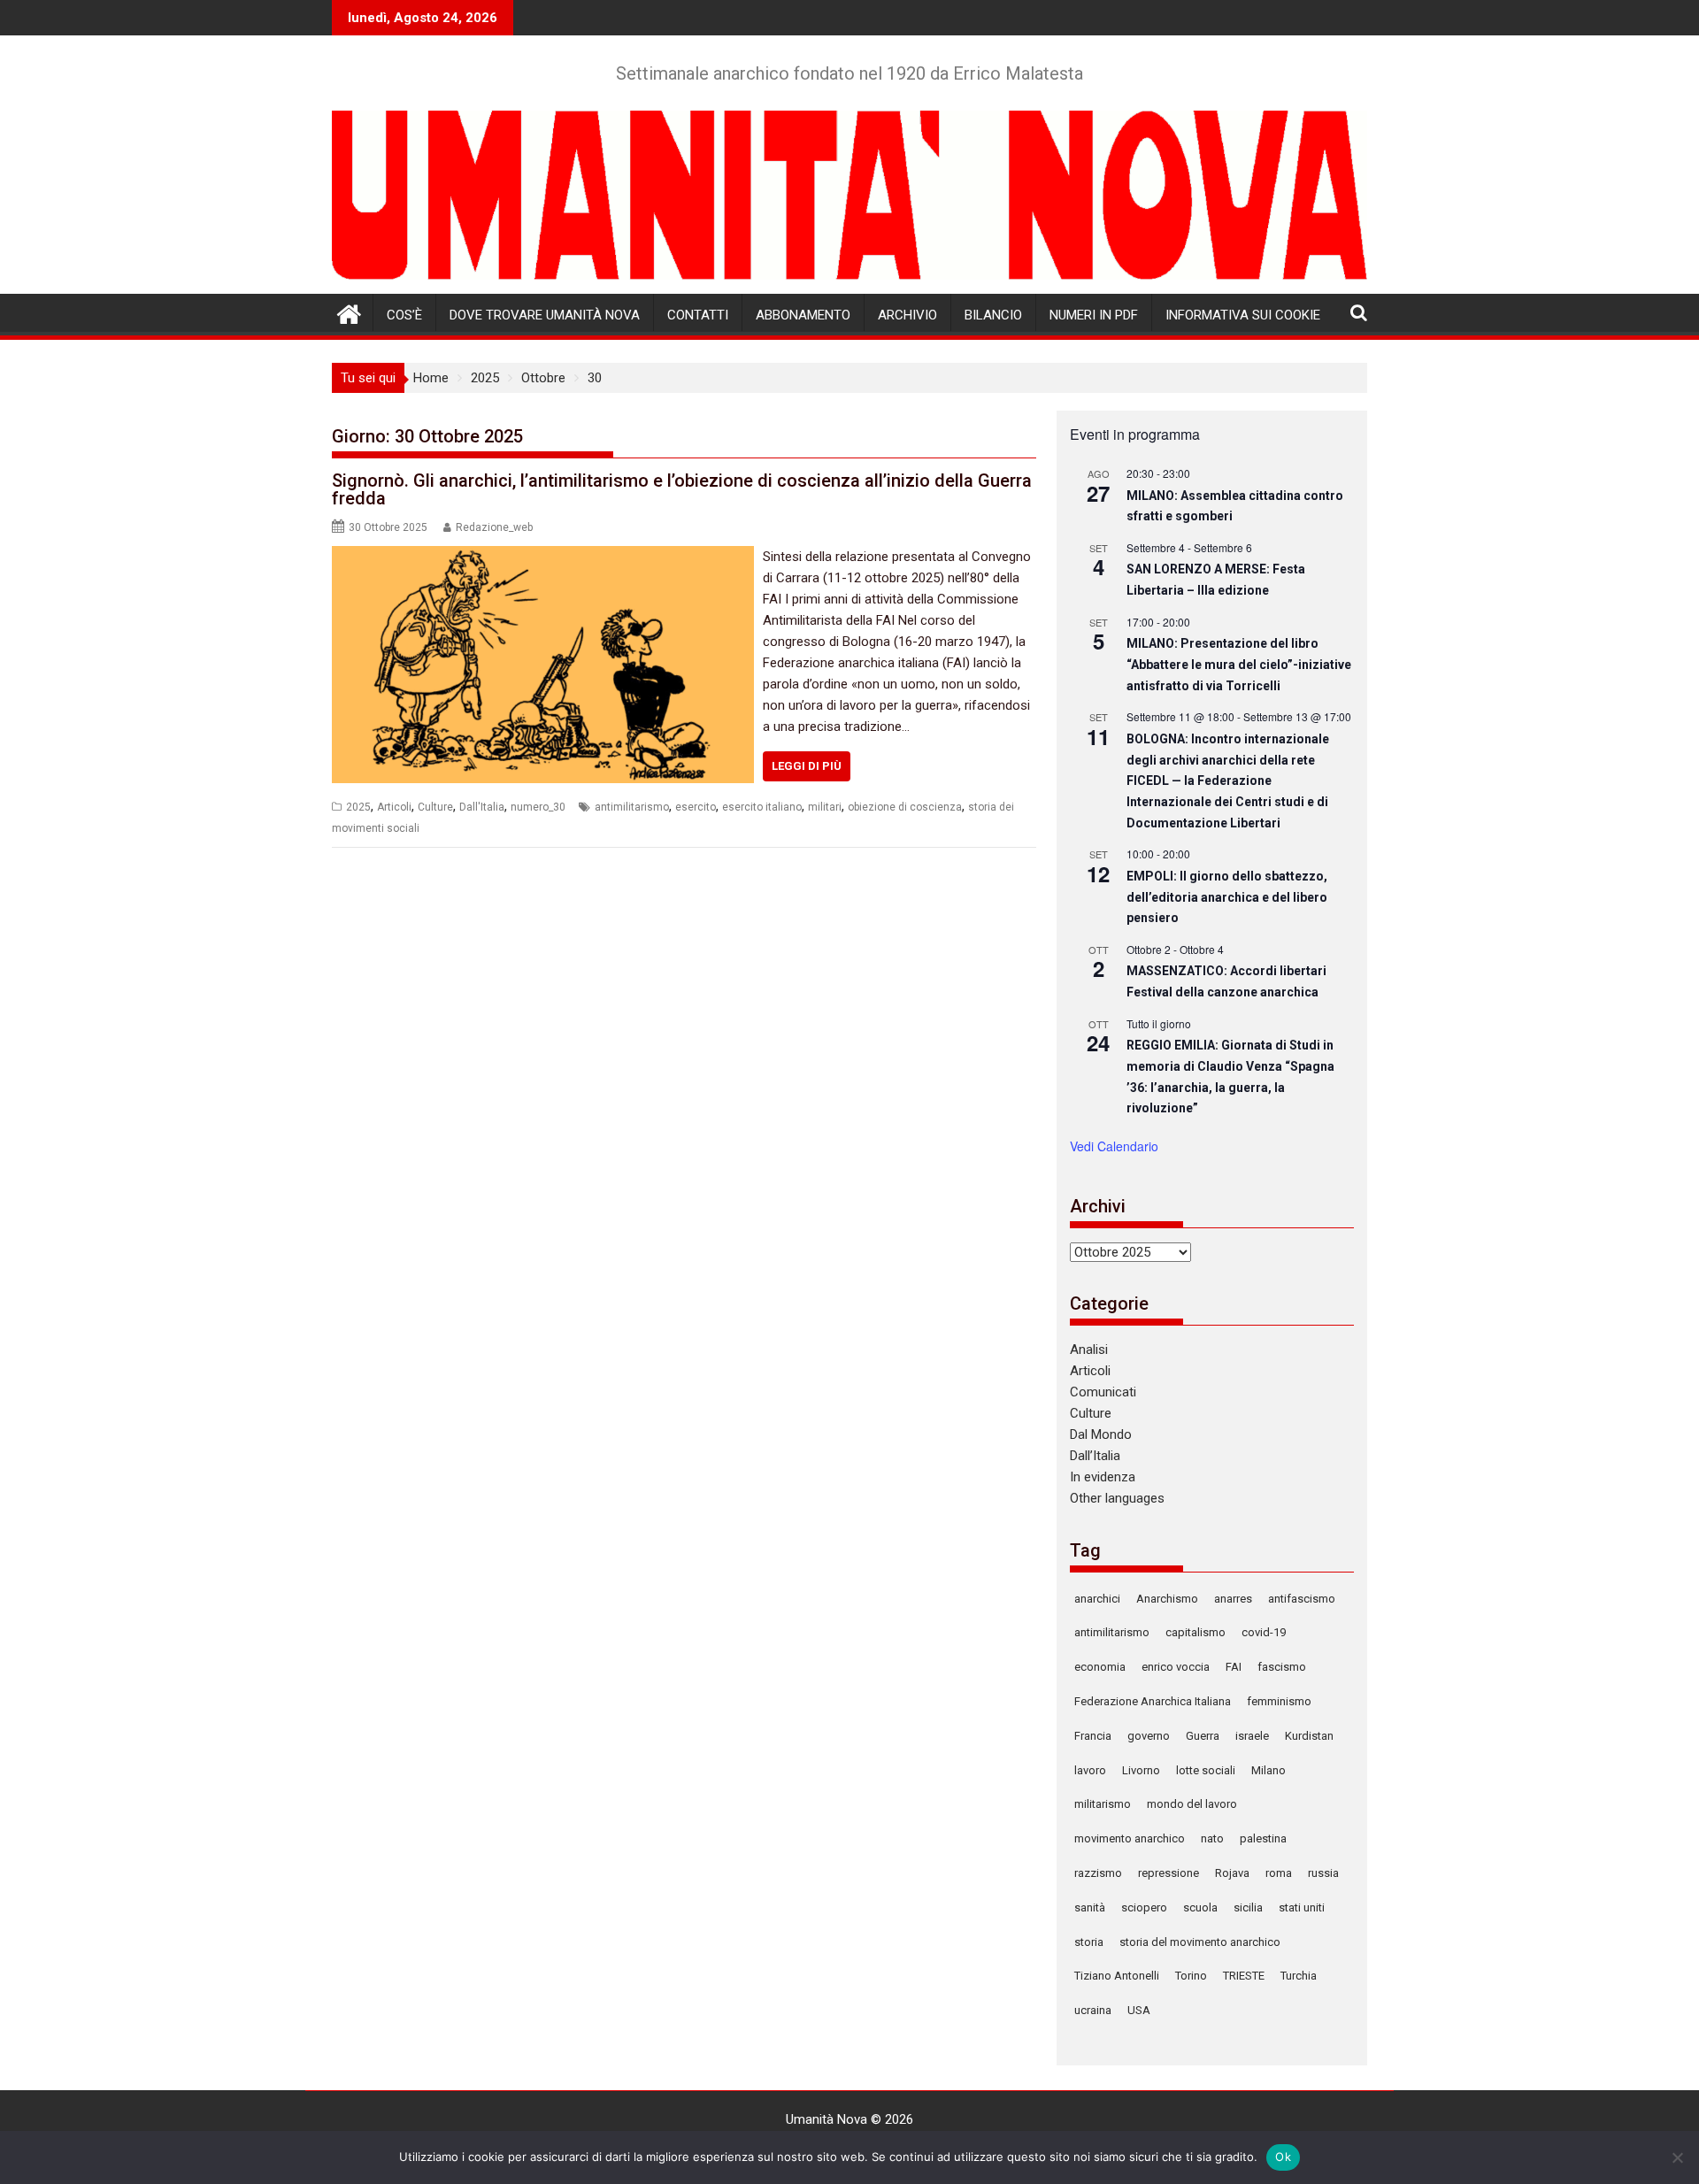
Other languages (1117, 1498)
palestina (1263, 1838)
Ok (1283, 2157)
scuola (1200, 1907)
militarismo (1103, 1804)
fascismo (1282, 1667)
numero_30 (538, 807)
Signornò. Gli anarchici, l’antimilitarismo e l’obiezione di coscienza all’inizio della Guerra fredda (682, 489)
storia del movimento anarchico (1200, 1942)
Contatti (698, 315)
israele (1252, 1736)
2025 (358, 807)
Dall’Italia (1095, 1456)
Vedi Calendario (1114, 1146)
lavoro (1090, 1770)
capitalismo (1195, 1632)
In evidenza (1103, 1477)
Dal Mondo (1101, 1434)
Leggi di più (807, 766)
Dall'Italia (482, 807)
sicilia (1248, 1907)
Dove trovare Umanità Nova (545, 315)
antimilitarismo (632, 807)
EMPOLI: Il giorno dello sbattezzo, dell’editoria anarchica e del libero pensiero (1227, 897)
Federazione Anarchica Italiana (1153, 1701)
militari (825, 807)
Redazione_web (494, 527)
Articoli (394, 807)
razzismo (1098, 1873)
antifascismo (1302, 1599)
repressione (1169, 1873)
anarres (1233, 1599)
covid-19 (1264, 1632)
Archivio (907, 315)
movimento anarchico (1130, 1838)
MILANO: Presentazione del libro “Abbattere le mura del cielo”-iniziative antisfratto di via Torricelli (1239, 664)
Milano (1268, 1770)
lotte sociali (1206, 1770)
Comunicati (1103, 1392)
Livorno (1141, 1770)
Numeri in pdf (1094, 315)
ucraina (1093, 2010)
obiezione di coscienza (905, 807)
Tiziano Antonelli (1117, 1976)
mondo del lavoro (1192, 1804)
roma (1279, 1873)
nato (1212, 1838)
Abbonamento (803, 315)
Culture (435, 807)
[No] (1677, 2157)
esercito (696, 807)
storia (1089, 1942)
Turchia (1299, 1976)
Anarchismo (1167, 1599)
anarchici (1097, 1599)
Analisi (1089, 1350)
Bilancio (993, 315)
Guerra (1203, 1736)
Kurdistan (1309, 1736)
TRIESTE (1244, 1976)
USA (1139, 2010)
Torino (1191, 1976)
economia (1100, 1667)
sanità (1090, 1907)
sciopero (1144, 1907)
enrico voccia (1176, 1667)
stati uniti (1302, 1907)
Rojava (1232, 1873)
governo (1149, 1736)
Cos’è (404, 315)
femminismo (1279, 1701)
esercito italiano (762, 807)
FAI (1234, 1667)
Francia (1093, 1736)
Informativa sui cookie (1243, 315)
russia (1323, 1873)
